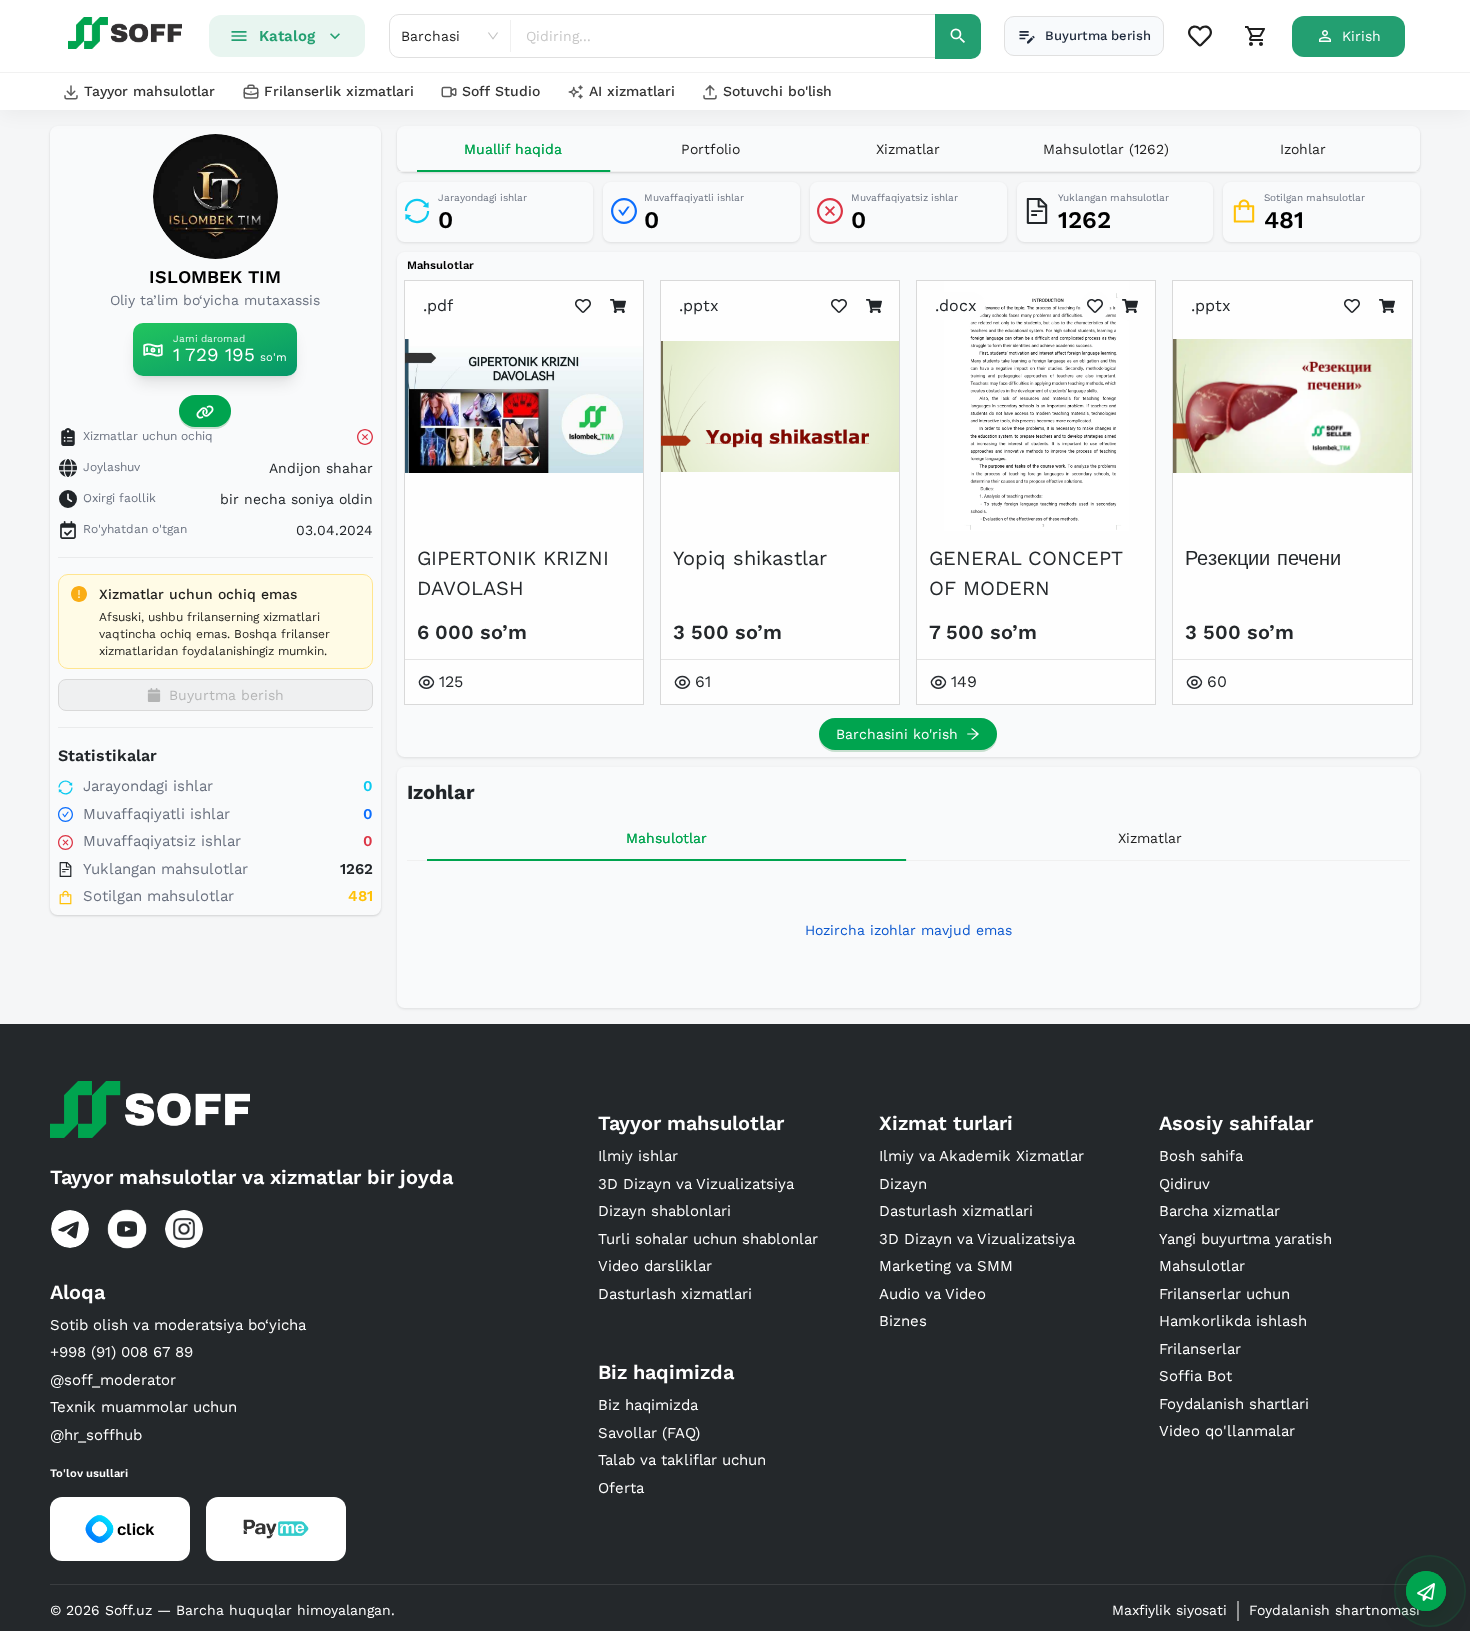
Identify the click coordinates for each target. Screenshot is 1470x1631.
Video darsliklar (655, 1266)
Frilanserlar (1200, 1349)
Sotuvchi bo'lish (777, 91)
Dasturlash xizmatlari (675, 1294)
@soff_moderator (113, 1380)
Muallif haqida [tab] (513, 149)
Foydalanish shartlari (1234, 1404)
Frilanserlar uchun (1224, 1294)
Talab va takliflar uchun (682, 1460)
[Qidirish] (958, 36)
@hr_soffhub (96, 1435)
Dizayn (903, 1184)
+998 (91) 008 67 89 (121, 1352)
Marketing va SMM (946, 1266)
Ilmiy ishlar (638, 1156)
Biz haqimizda (648, 1405)
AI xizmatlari (632, 91)
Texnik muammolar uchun (143, 1407)
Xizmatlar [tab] (1150, 838)
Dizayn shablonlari (664, 1211)
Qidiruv (1184, 1184)
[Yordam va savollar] (1426, 1591)
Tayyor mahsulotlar (149, 91)
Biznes (903, 1321)
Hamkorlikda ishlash (1233, 1321)
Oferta (621, 1488)
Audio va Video (932, 1294)
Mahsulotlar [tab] (666, 838)
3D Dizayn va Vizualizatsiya (696, 1184)
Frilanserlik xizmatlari (339, 91)
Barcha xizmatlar (1219, 1211)
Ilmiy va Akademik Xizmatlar (981, 1156)
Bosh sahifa (1201, 1156)
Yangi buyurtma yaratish (1245, 1239)
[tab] (710, 149)
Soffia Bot (1195, 1376)
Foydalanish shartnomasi (1334, 1610)
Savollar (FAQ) (649, 1433)
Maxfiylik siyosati (1169, 1610)
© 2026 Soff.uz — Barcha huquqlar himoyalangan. (222, 1610)
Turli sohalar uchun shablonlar (708, 1239)
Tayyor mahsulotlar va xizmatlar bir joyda (251, 1177)
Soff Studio (501, 91)
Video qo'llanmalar (1227, 1431)
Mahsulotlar (1202, 1266)
